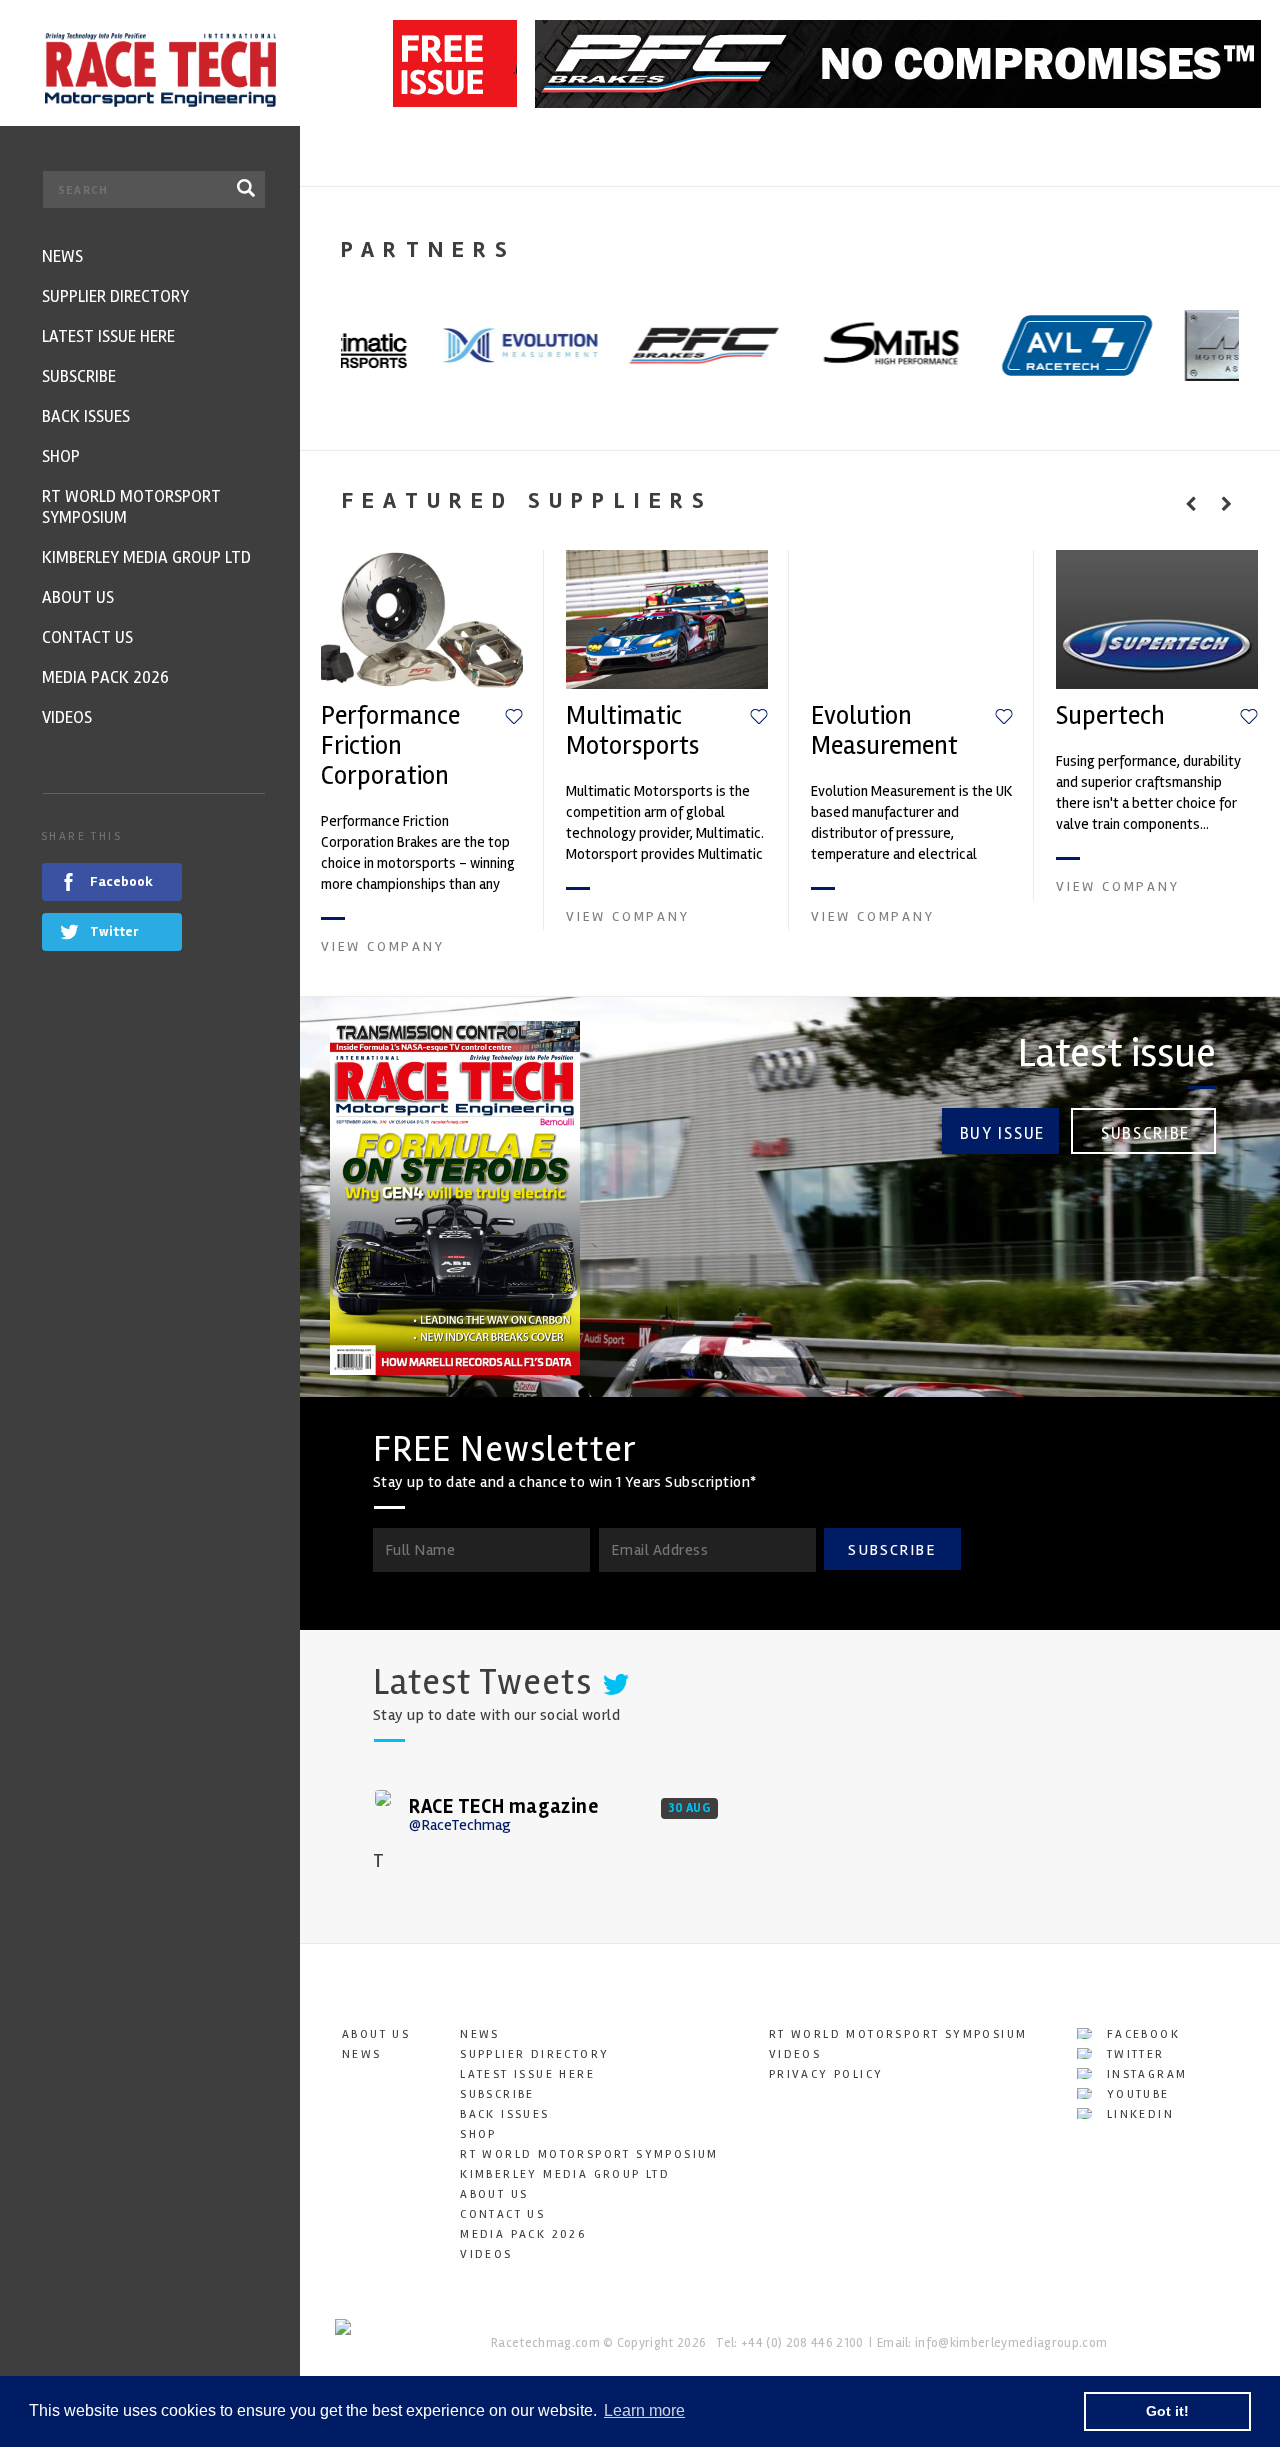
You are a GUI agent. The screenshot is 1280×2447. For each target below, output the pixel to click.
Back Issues (504, 2114)
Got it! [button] (1167, 2411)
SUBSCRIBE (892, 1550)
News (362, 2054)
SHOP (478, 2134)
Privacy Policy (826, 2074)
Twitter (1132, 2054)
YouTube (1135, 2094)
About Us (376, 2034)
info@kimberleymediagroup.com (1011, 2343)
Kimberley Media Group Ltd (565, 2174)
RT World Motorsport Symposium (589, 2154)
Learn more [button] (644, 2410)
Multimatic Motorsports (632, 731)
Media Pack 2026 (523, 2234)
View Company (383, 946)
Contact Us (502, 2214)
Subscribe (1145, 1133)
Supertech (1110, 716)
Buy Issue (1002, 1133)
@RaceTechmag (460, 1825)
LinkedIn (1137, 2114)
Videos (486, 2254)
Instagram (1144, 2074)
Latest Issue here (527, 2074)
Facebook (1140, 2034)
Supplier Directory (534, 2054)
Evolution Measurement (884, 731)
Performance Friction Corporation (390, 746)
